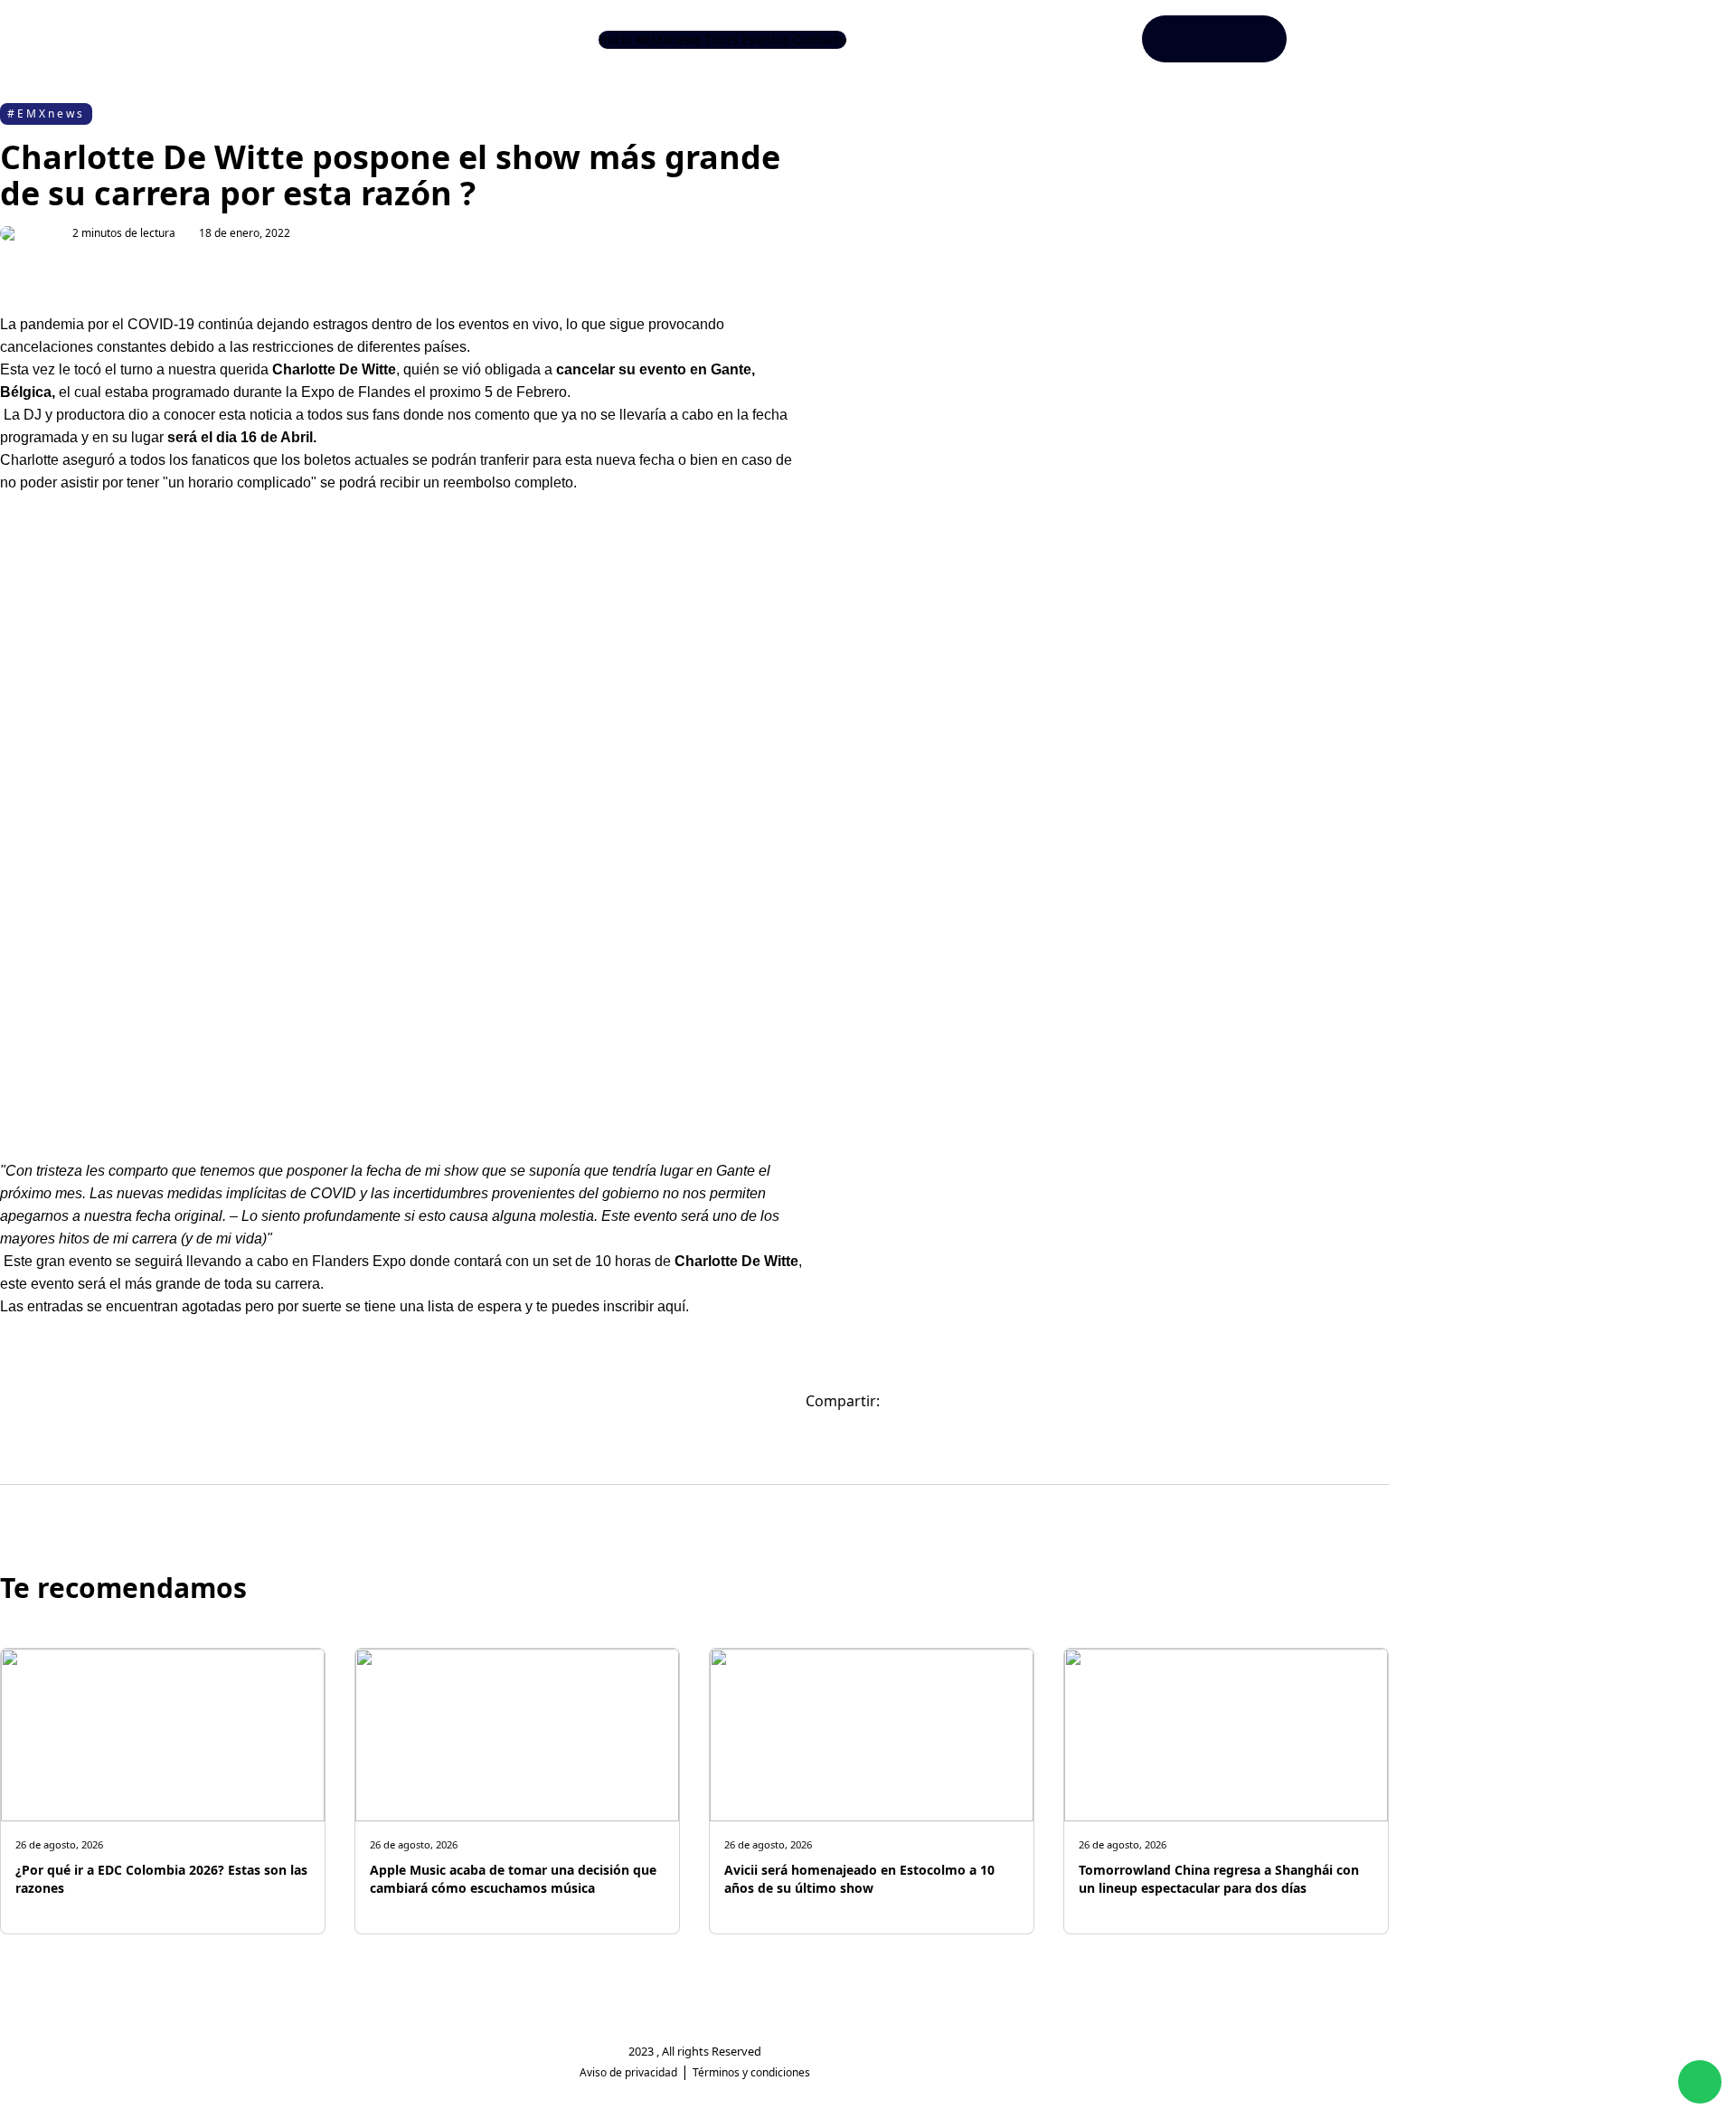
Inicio (615, 39)
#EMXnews (669, 39)
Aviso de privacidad (628, 2072)
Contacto (820, 39)
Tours (722, 39)
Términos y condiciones (751, 2072)
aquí (670, 1306)
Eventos (766, 39)
